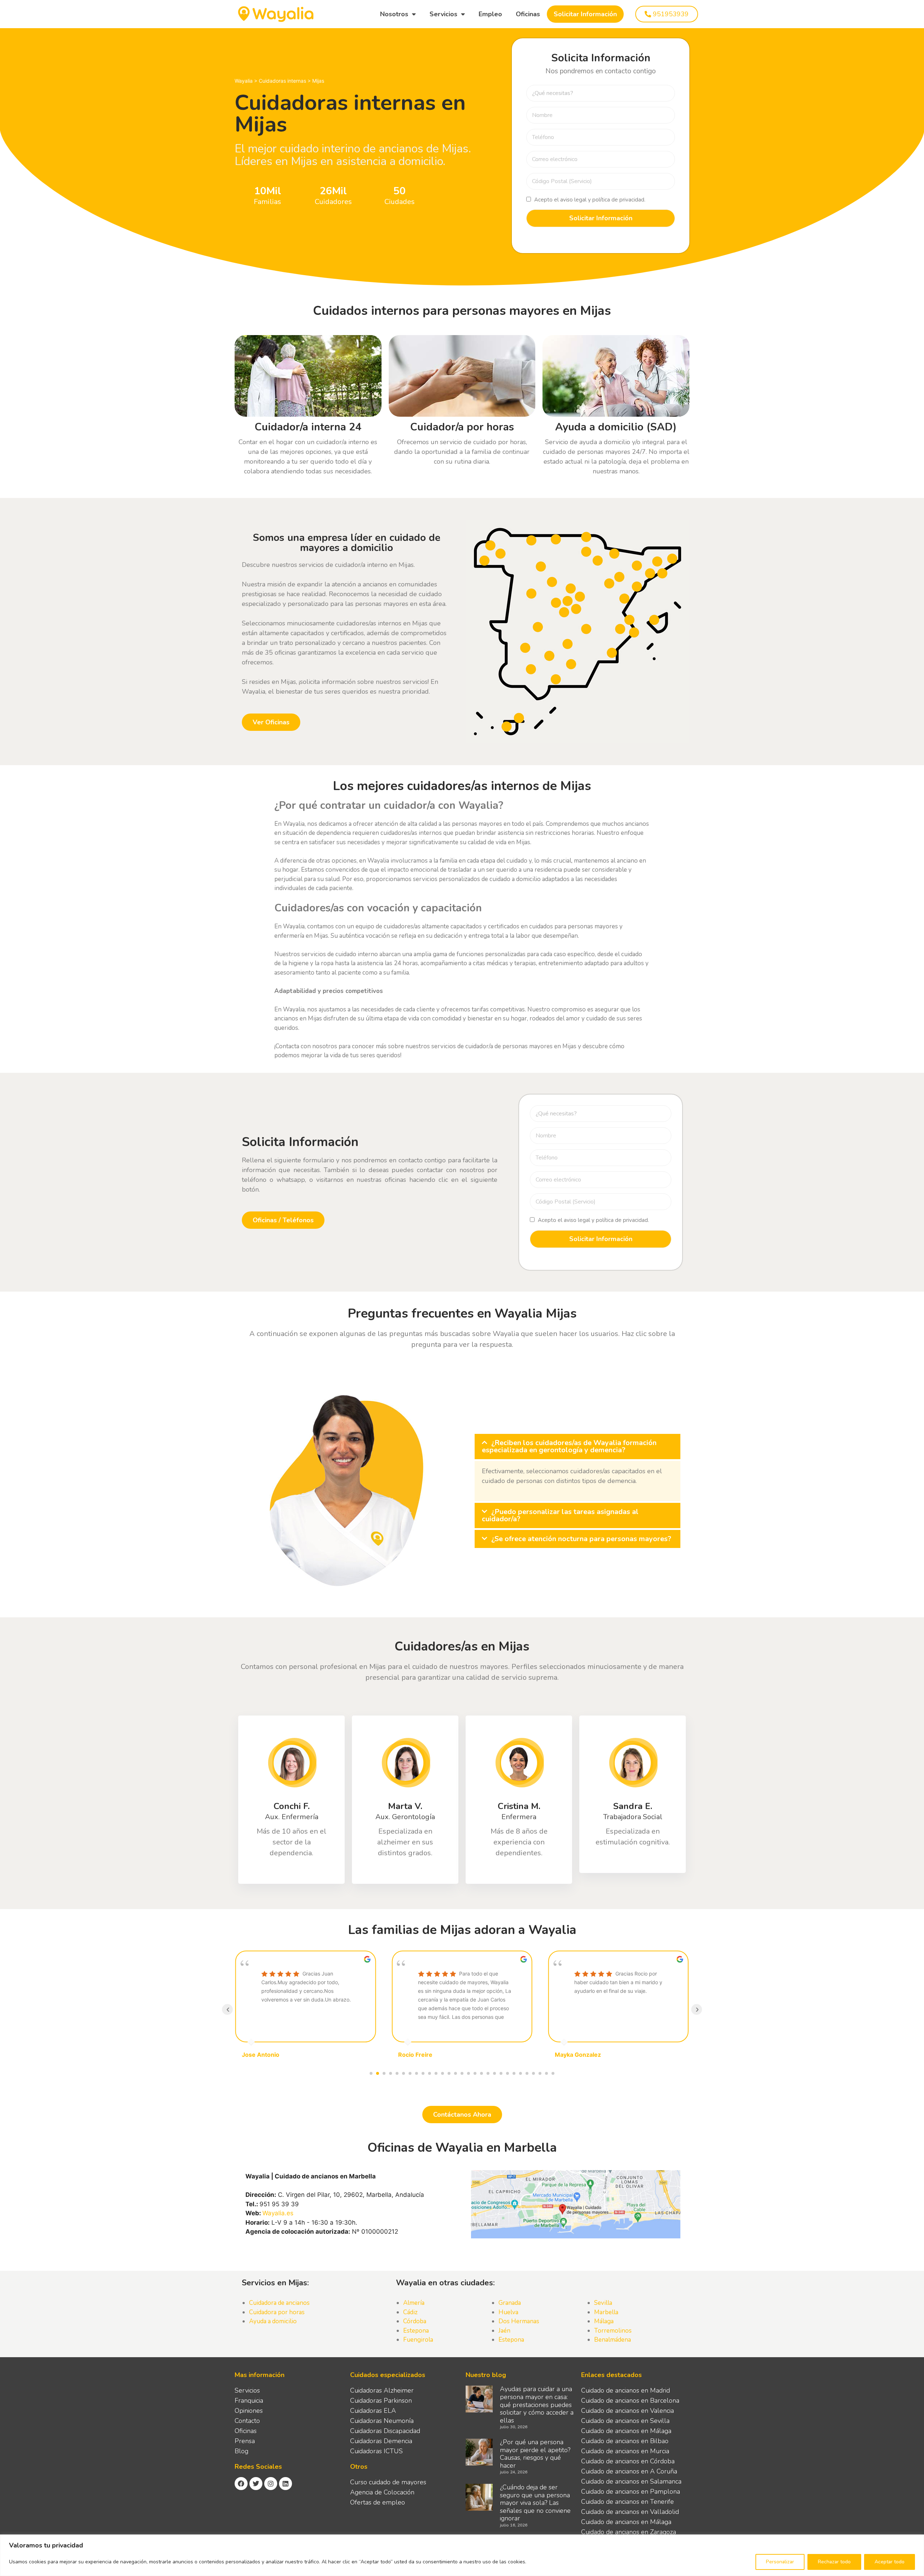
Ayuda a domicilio (273, 2321)
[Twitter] (256, 2484)
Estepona (416, 2331)
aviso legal (573, 200)
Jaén (504, 2331)
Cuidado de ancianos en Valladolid (630, 2512)
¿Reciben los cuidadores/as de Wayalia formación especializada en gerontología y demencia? (569, 1446)
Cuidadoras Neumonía (382, 2421)
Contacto (247, 2421)
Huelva (508, 2312)
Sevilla (603, 2303)
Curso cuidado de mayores (388, 2482)
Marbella (606, 2312)
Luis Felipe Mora (578, 2055)
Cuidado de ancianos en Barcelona (630, 2401)
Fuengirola (418, 2340)
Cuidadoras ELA (373, 2411)
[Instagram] (271, 2484)
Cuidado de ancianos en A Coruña (629, 2471)
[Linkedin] (286, 2484)
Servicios (443, 14)
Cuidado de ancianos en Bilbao (625, 2441)
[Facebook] (241, 2484)
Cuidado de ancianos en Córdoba (628, 2461)
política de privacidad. (619, 200)
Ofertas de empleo (378, 2502)
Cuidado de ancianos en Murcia (625, 2451)
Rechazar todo (834, 2562)
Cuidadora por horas (277, 2312)
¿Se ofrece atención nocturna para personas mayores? (581, 1539)
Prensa (245, 2441)
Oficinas (528, 14)
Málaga (604, 2321)
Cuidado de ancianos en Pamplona (631, 2492)
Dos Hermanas (519, 2321)
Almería (414, 2303)
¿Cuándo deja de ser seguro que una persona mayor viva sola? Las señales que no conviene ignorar (535, 2503)
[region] (462, 2555)
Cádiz (410, 2312)
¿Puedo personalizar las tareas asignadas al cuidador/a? (560, 1515)
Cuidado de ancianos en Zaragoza (629, 2532)
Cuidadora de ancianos (279, 2303)
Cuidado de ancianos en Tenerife (627, 2502)
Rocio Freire (259, 2055)
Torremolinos (613, 2331)
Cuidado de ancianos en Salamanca (631, 2481)
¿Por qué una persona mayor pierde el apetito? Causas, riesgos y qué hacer (535, 2454)
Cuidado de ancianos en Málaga (626, 2431)
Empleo (490, 14)
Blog (241, 2451)
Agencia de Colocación (382, 2492)
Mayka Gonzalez (421, 2055)
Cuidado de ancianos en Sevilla (625, 2421)
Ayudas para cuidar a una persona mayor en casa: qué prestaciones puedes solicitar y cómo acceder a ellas (537, 2404)
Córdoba (415, 2321)
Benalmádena (613, 2340)
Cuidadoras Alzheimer (382, 2390)
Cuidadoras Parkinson (381, 2401)
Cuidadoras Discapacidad (385, 2431)
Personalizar (780, 2562)
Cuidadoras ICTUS (376, 2451)
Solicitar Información (585, 14)
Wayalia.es (278, 2213)
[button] (577, 1447)
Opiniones (249, 2411)
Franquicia (249, 2401)
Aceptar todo (890, 2562)
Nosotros (394, 14)
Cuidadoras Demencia (381, 2441)
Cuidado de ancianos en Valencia (627, 2411)
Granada (510, 2303)
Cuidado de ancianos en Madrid (626, 2390)
